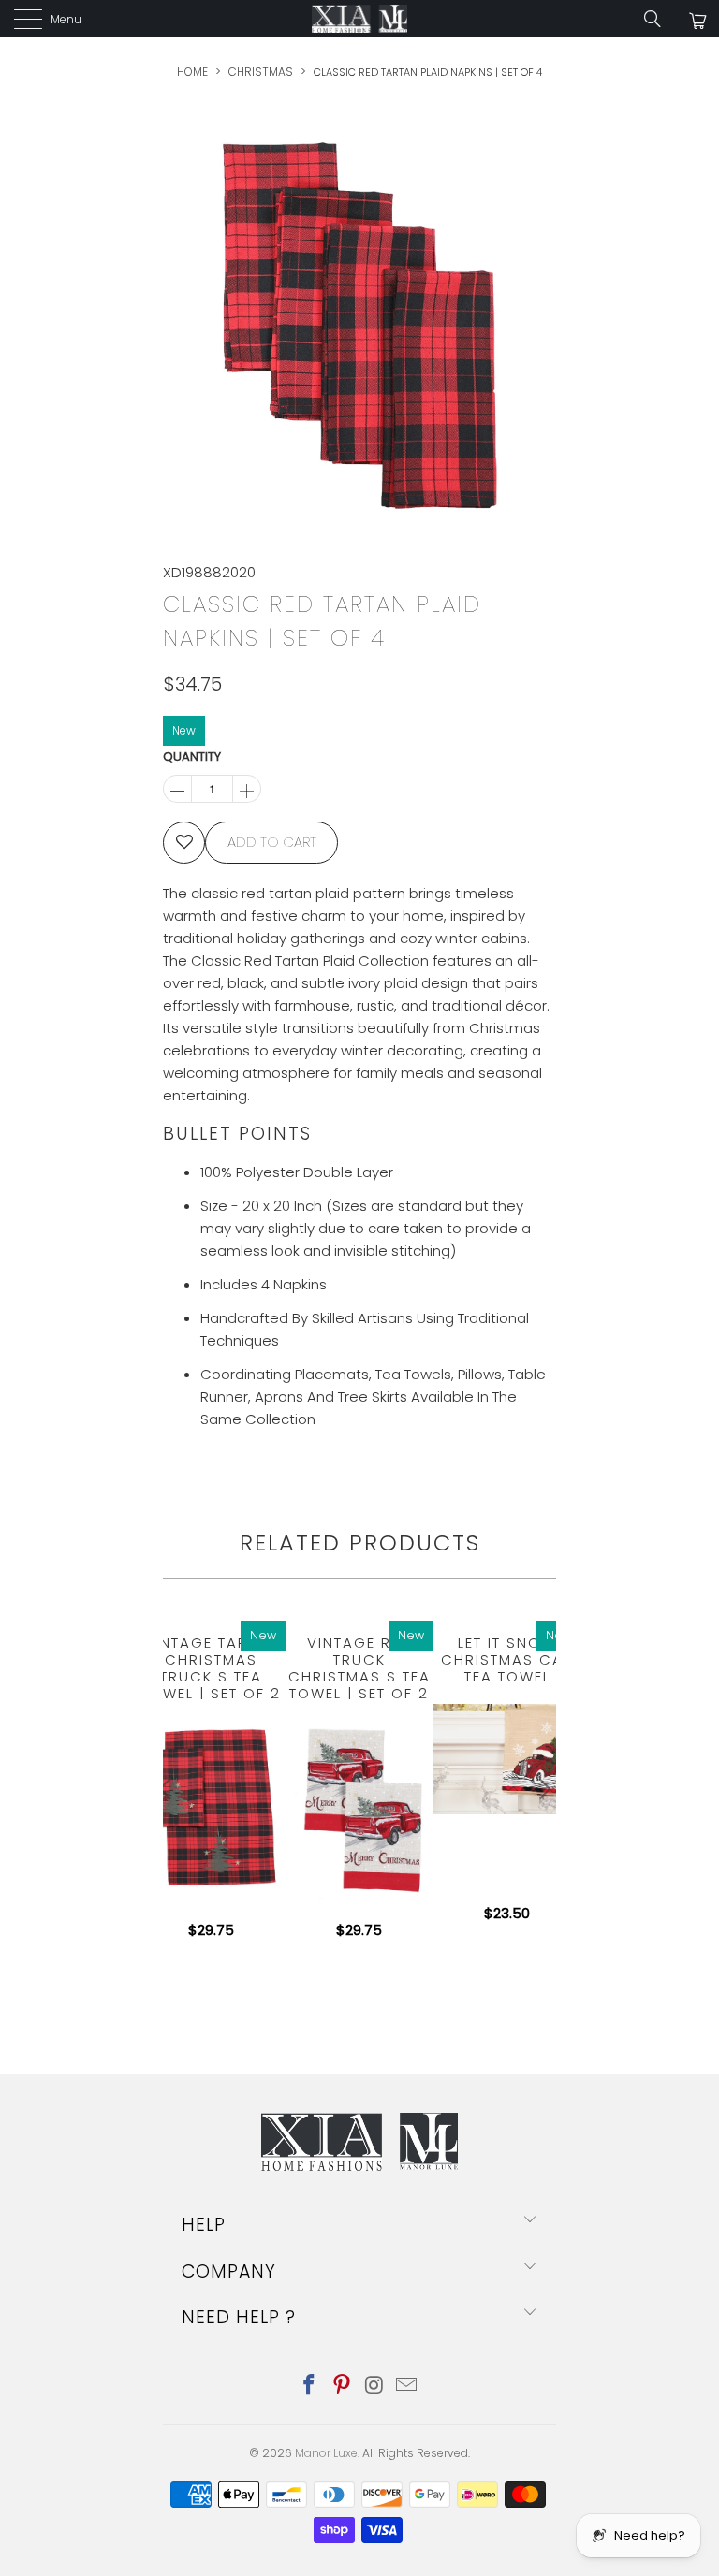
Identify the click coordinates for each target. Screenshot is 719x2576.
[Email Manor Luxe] (407, 2387)
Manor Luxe (326, 2453)
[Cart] (696, 21)
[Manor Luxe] (359, 19)
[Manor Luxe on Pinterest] (343, 2387)
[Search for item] (659, 19)
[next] (542, 1789)
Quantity (192, 757)
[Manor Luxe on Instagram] (375, 2387)
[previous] (168, 1789)
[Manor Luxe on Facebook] (310, 2387)
